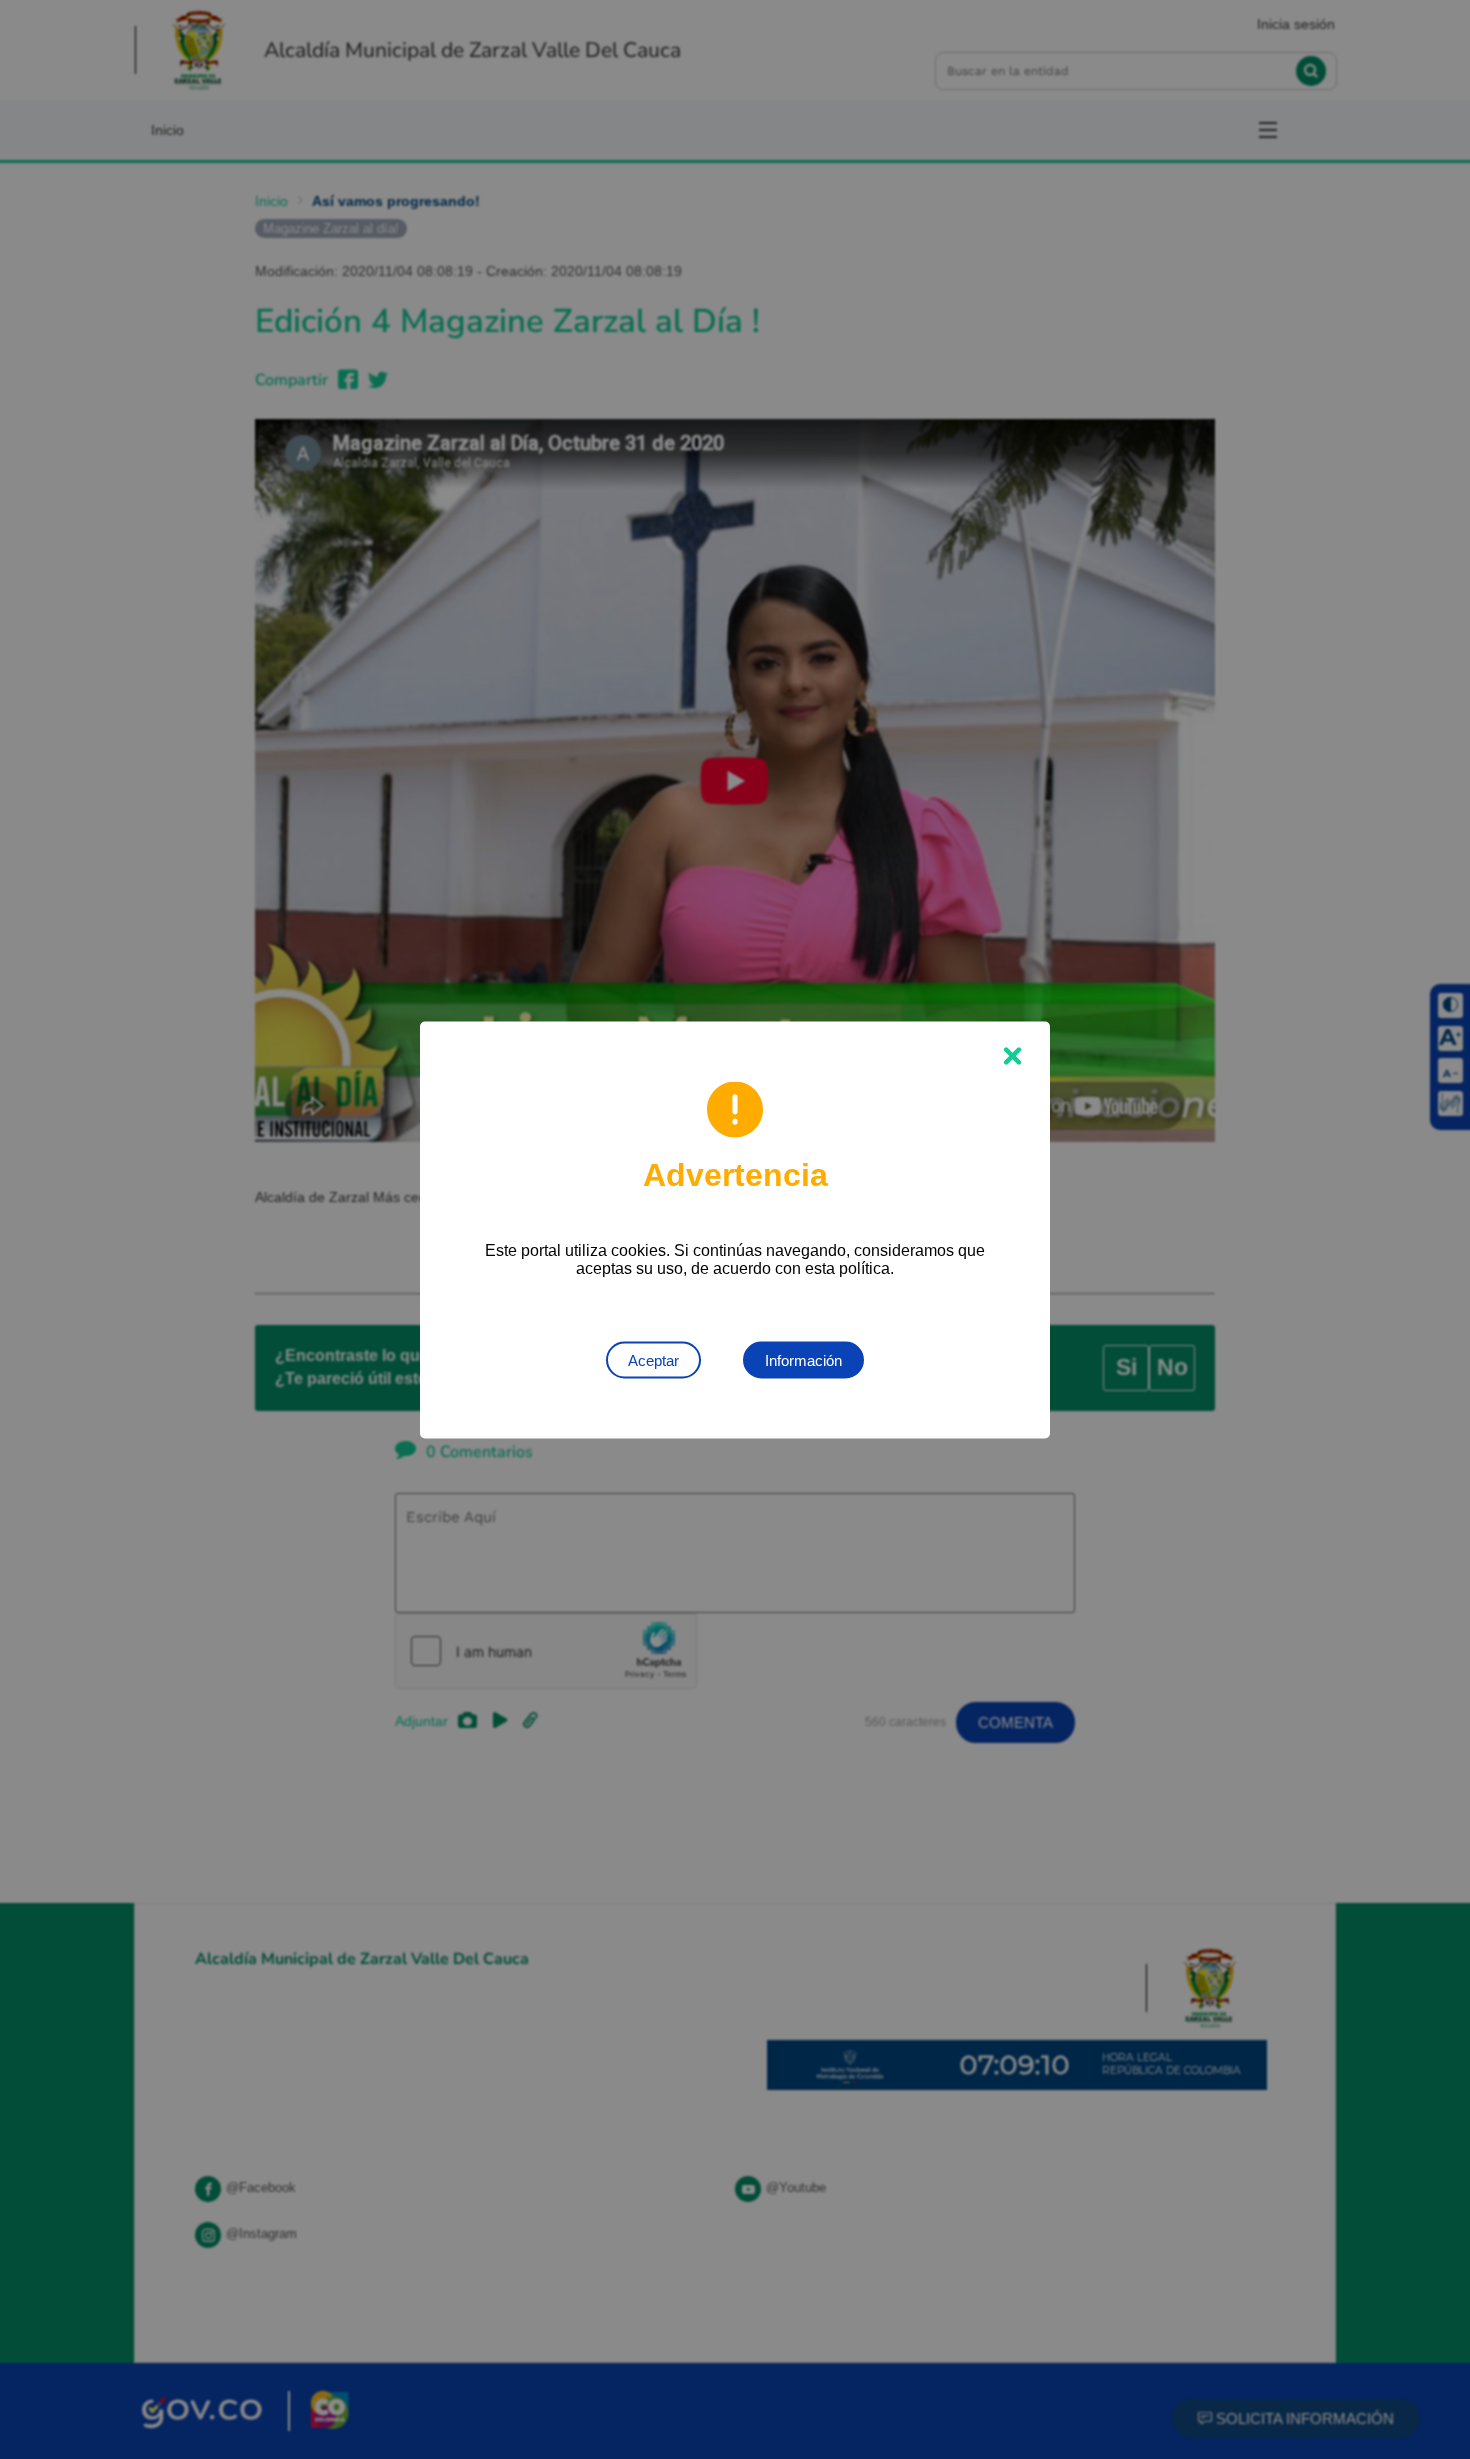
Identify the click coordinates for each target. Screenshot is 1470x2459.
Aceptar (653, 1359)
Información (803, 1359)
